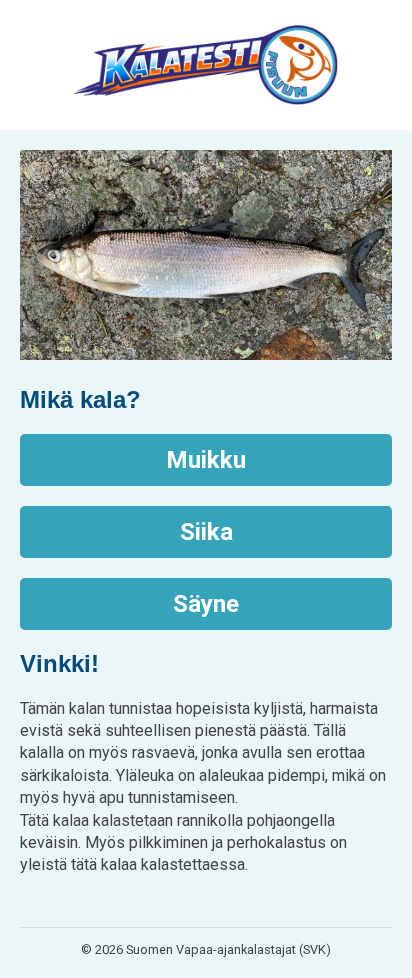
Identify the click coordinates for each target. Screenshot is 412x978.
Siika (206, 532)
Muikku (206, 460)
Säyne (206, 604)
